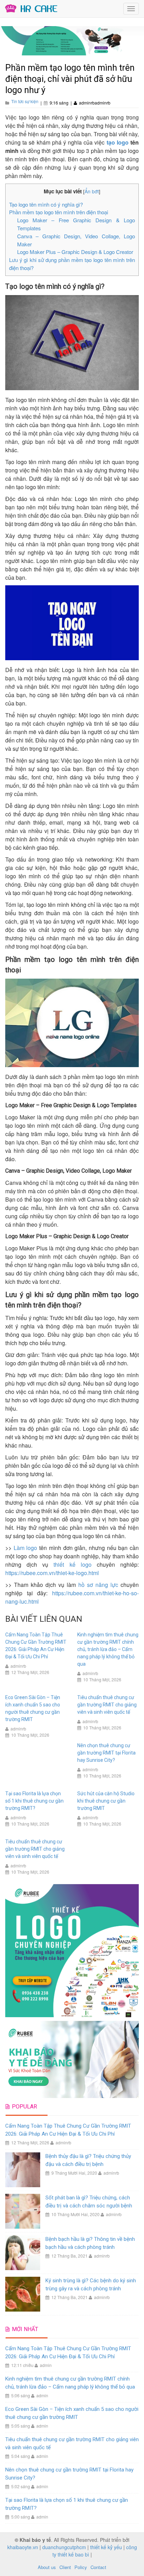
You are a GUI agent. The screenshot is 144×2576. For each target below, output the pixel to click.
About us (47, 2567)
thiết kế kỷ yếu (106, 2547)
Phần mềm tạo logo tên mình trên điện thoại (59, 212)
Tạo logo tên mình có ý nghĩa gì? (46, 204)
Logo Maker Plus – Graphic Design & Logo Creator (75, 252)
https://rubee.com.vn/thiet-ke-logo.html (52, 1573)
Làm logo (26, 1548)
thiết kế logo (72, 1564)
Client (65, 2567)
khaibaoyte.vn (23, 2547)
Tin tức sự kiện (25, 101)
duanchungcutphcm (64, 2547)
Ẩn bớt (92, 191)
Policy (81, 2567)
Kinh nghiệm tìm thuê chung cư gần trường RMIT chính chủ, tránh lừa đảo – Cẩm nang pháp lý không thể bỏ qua (108, 1649)
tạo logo (118, 142)
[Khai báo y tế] (31, 8)
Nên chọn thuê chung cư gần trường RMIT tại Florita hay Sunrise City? (106, 1753)
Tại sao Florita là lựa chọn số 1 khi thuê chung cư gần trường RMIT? (34, 1801)
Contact (98, 2567)
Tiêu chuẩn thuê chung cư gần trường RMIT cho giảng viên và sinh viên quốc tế (107, 1705)
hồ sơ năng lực (98, 1585)
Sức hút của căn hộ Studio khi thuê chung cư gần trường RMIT (106, 1801)
